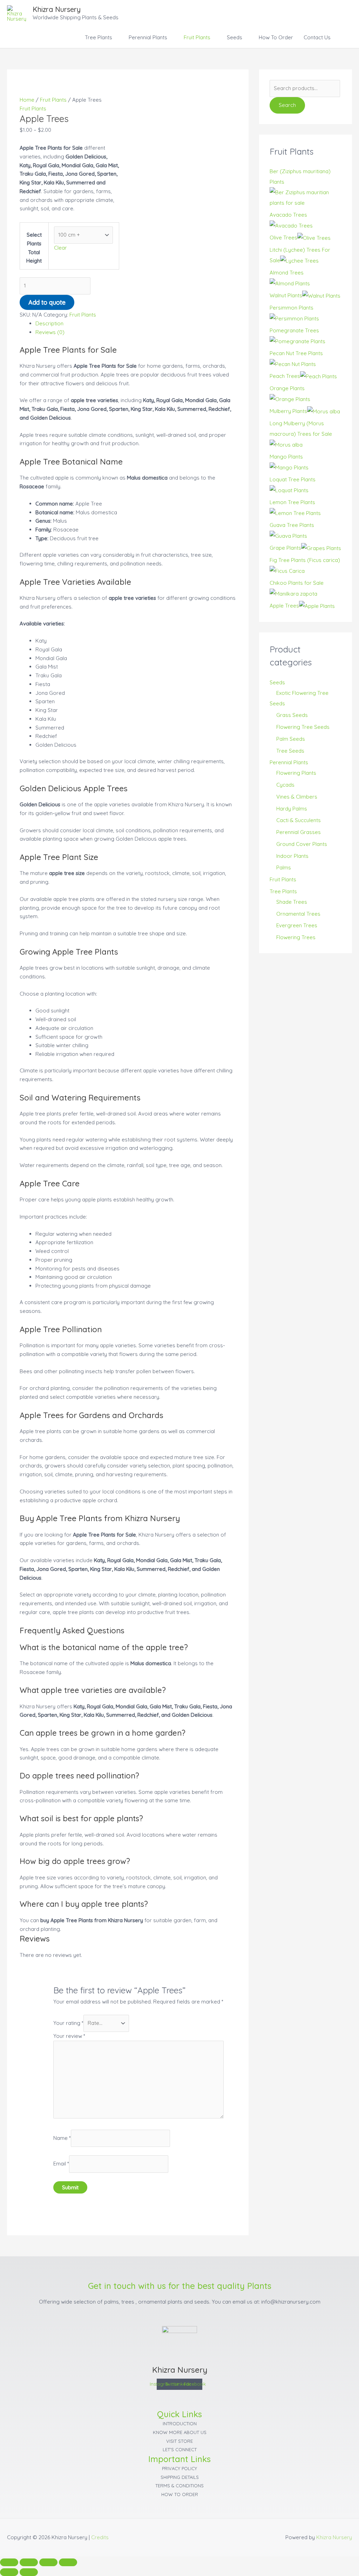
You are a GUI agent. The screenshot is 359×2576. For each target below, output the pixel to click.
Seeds (235, 37)
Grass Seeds (292, 715)
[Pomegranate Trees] (297, 341)
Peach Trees (285, 376)
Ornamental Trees (298, 914)
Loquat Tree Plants (293, 479)
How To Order (276, 37)
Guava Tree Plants (292, 525)
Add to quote (47, 302)
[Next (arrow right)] (29, 2572)
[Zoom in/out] (9, 2562)
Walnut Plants (286, 295)
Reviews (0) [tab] (50, 332)
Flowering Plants (296, 773)
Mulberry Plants (288, 411)
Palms (284, 867)
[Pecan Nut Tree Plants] (293, 364)
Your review (69, 2036)
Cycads (285, 785)
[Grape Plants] (321, 548)
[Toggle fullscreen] (29, 2562)
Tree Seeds (290, 751)
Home (27, 100)
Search (287, 105)
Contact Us (317, 37)
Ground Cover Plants (302, 844)
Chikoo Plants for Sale (297, 583)
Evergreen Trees (297, 925)
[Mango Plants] (289, 467)
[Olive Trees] (314, 238)
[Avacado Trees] (291, 225)
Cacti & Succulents (299, 820)
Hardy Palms (292, 809)
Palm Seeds (291, 739)
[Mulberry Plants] (324, 411)
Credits (100, 2537)
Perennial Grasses (299, 832)
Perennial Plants (148, 37)
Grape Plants (285, 548)
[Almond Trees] (290, 283)
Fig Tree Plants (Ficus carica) (305, 560)
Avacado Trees (288, 215)
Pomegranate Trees (294, 330)
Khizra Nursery (57, 9)
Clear (60, 248)
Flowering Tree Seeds (303, 727)
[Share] (48, 2562)
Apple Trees (284, 606)
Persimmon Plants (292, 308)
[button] (344, 38)
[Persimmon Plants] (294, 318)
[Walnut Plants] (321, 295)
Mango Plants (286, 457)
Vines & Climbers (297, 797)
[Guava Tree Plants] (288, 535)
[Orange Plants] (290, 399)
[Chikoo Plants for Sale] (293, 593)
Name (62, 2138)
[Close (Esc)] (68, 2562)
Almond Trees (287, 273)
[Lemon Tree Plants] (295, 513)
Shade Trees (292, 902)
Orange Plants (287, 388)
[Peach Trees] (319, 376)
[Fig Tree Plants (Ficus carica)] (287, 571)
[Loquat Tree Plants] (289, 490)
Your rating (68, 2023)
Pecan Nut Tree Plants (296, 353)
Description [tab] (49, 323)
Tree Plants (99, 37)
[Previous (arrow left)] (9, 2572)
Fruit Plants (197, 37)
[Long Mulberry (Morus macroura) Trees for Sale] (286, 444)
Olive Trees (283, 238)
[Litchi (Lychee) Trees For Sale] (299, 260)
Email (61, 2164)
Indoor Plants (292, 856)
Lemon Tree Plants (292, 502)
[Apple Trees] (317, 606)
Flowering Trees (296, 937)
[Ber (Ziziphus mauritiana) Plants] (306, 197)
